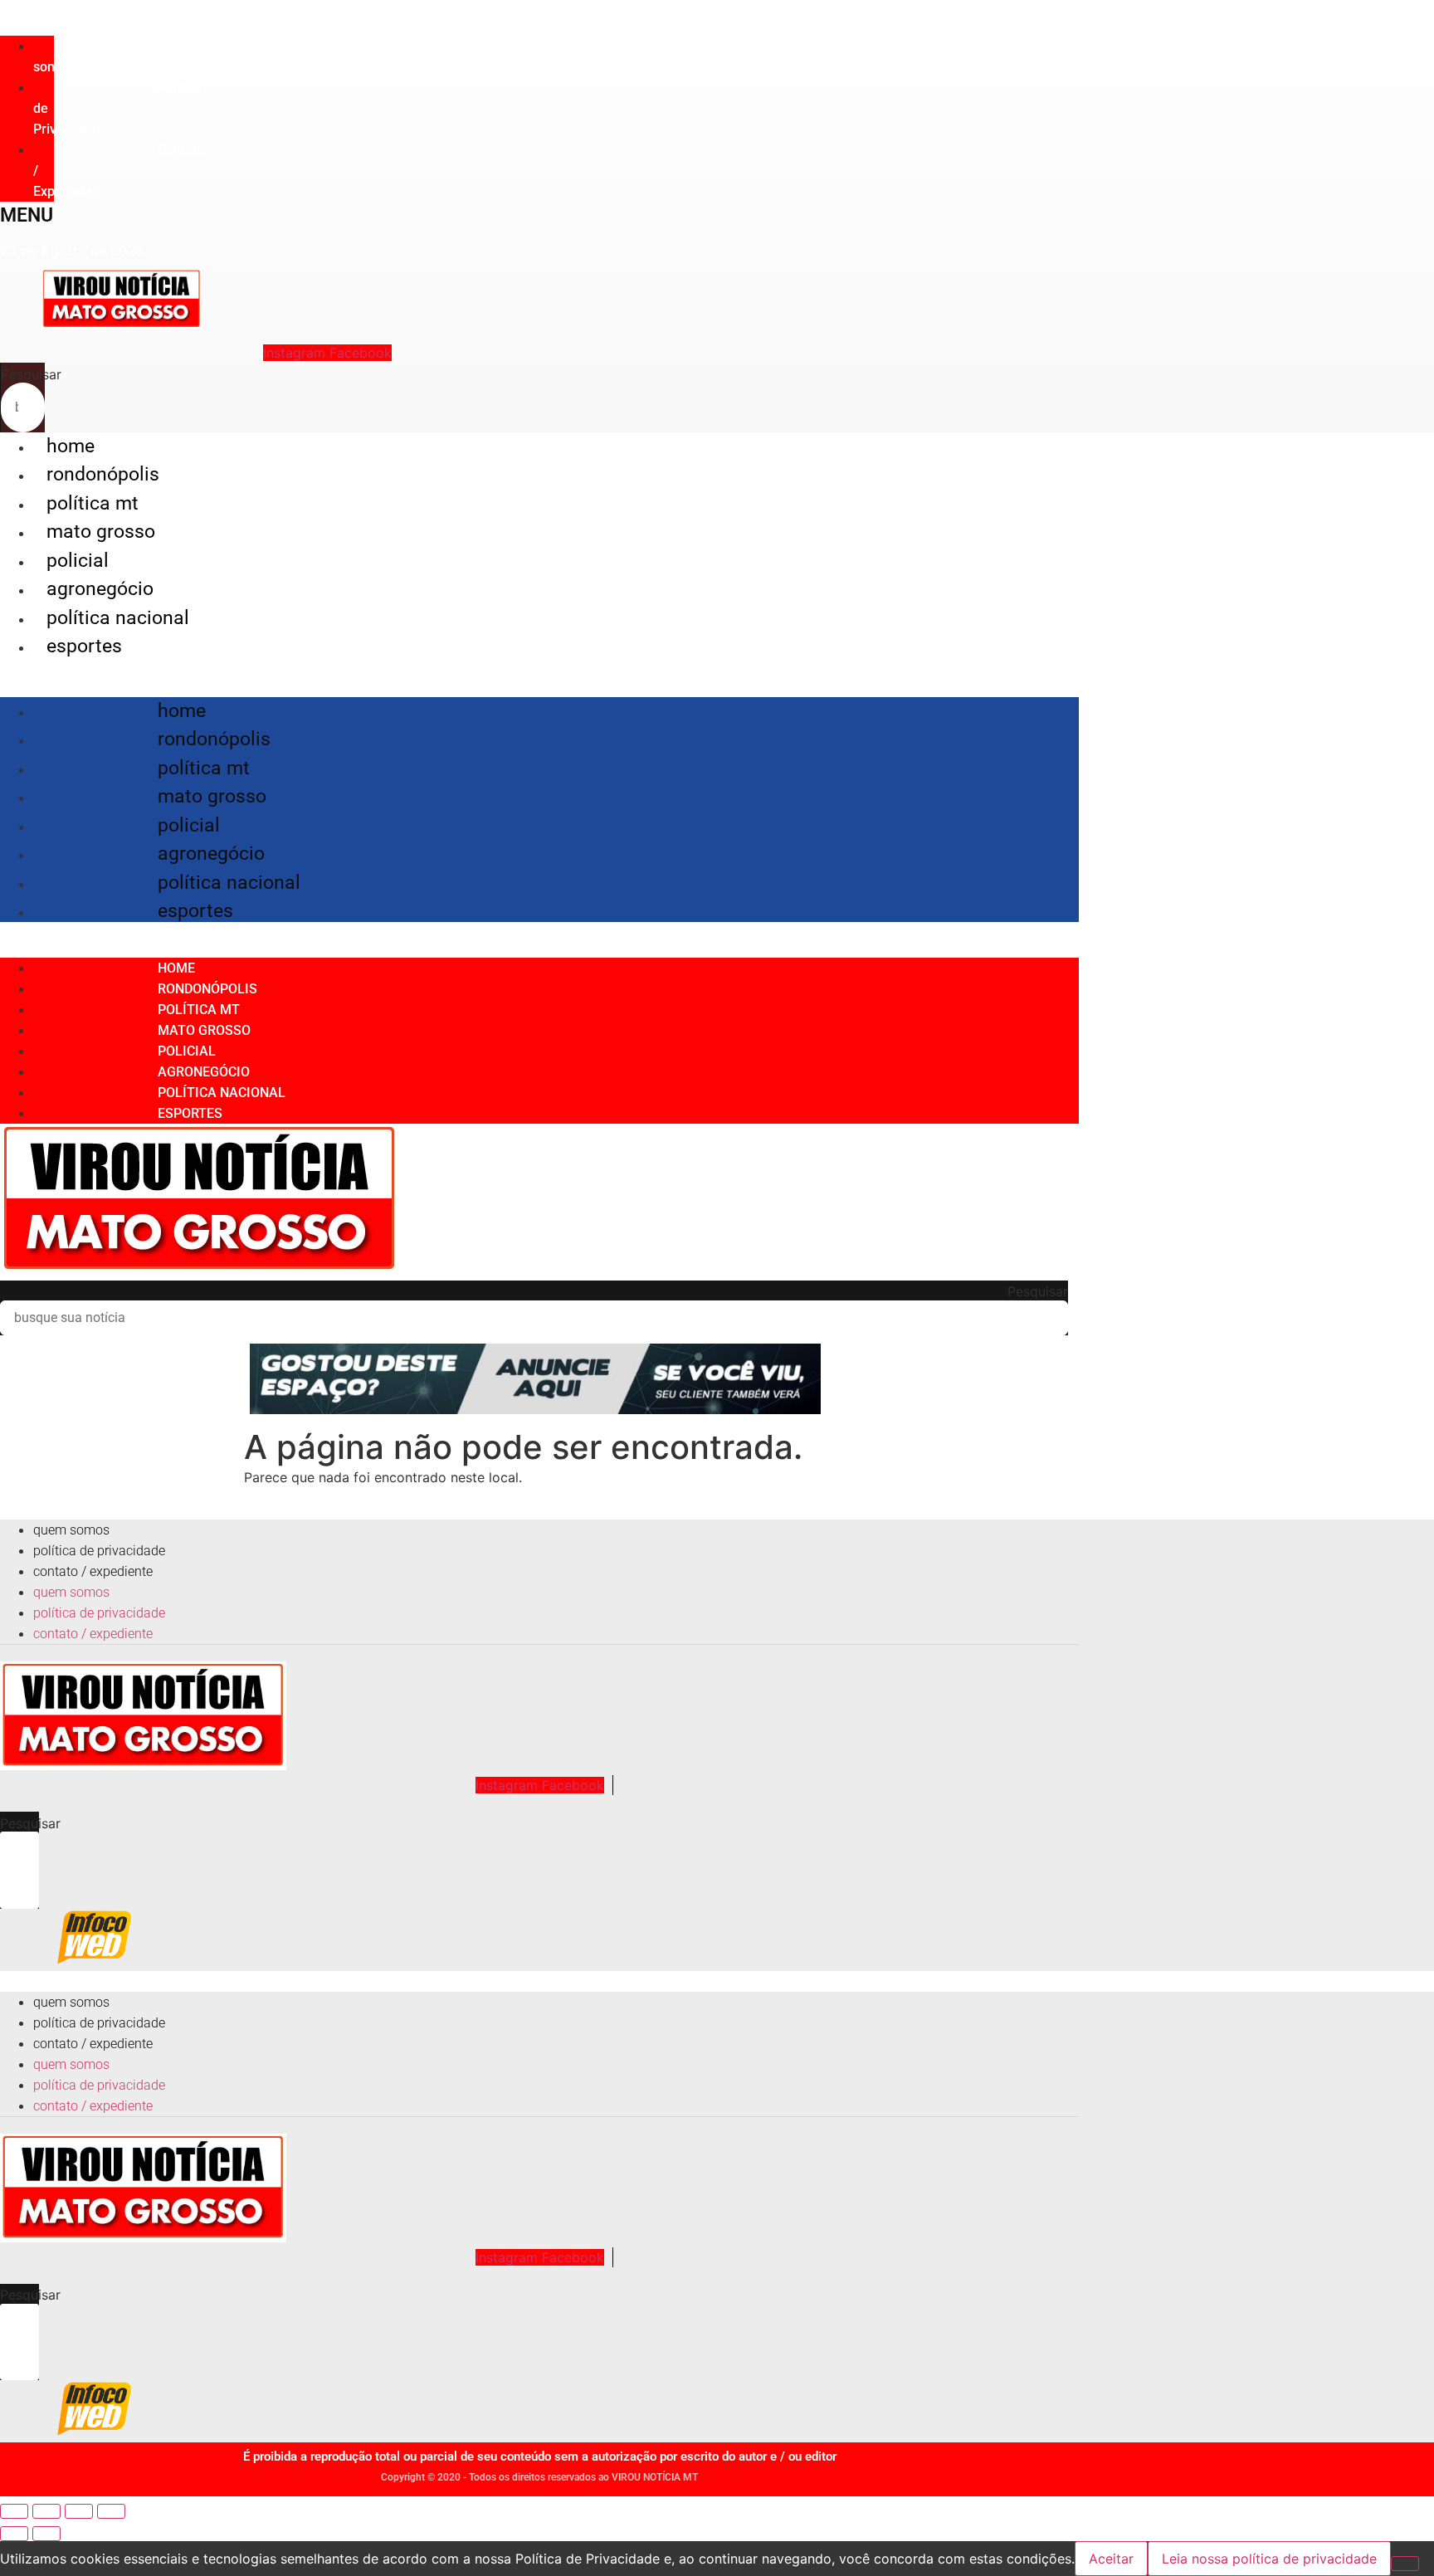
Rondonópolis (103, 474)
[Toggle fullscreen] (79, 2511)
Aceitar (1111, 2559)
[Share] (46, 2511)
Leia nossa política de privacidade (1269, 2559)
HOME (71, 446)
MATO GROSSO (101, 532)
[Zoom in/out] (111, 2511)
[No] (1405, 2564)
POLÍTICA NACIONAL (118, 618)
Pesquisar (31, 374)
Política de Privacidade (99, 1551)
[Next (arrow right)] (46, 2534)
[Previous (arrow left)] (14, 2534)
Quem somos (113, 56)
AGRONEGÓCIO (100, 589)
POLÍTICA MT (93, 503)
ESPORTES (84, 646)
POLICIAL (78, 561)
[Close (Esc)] (14, 2511)
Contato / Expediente (93, 1571)
